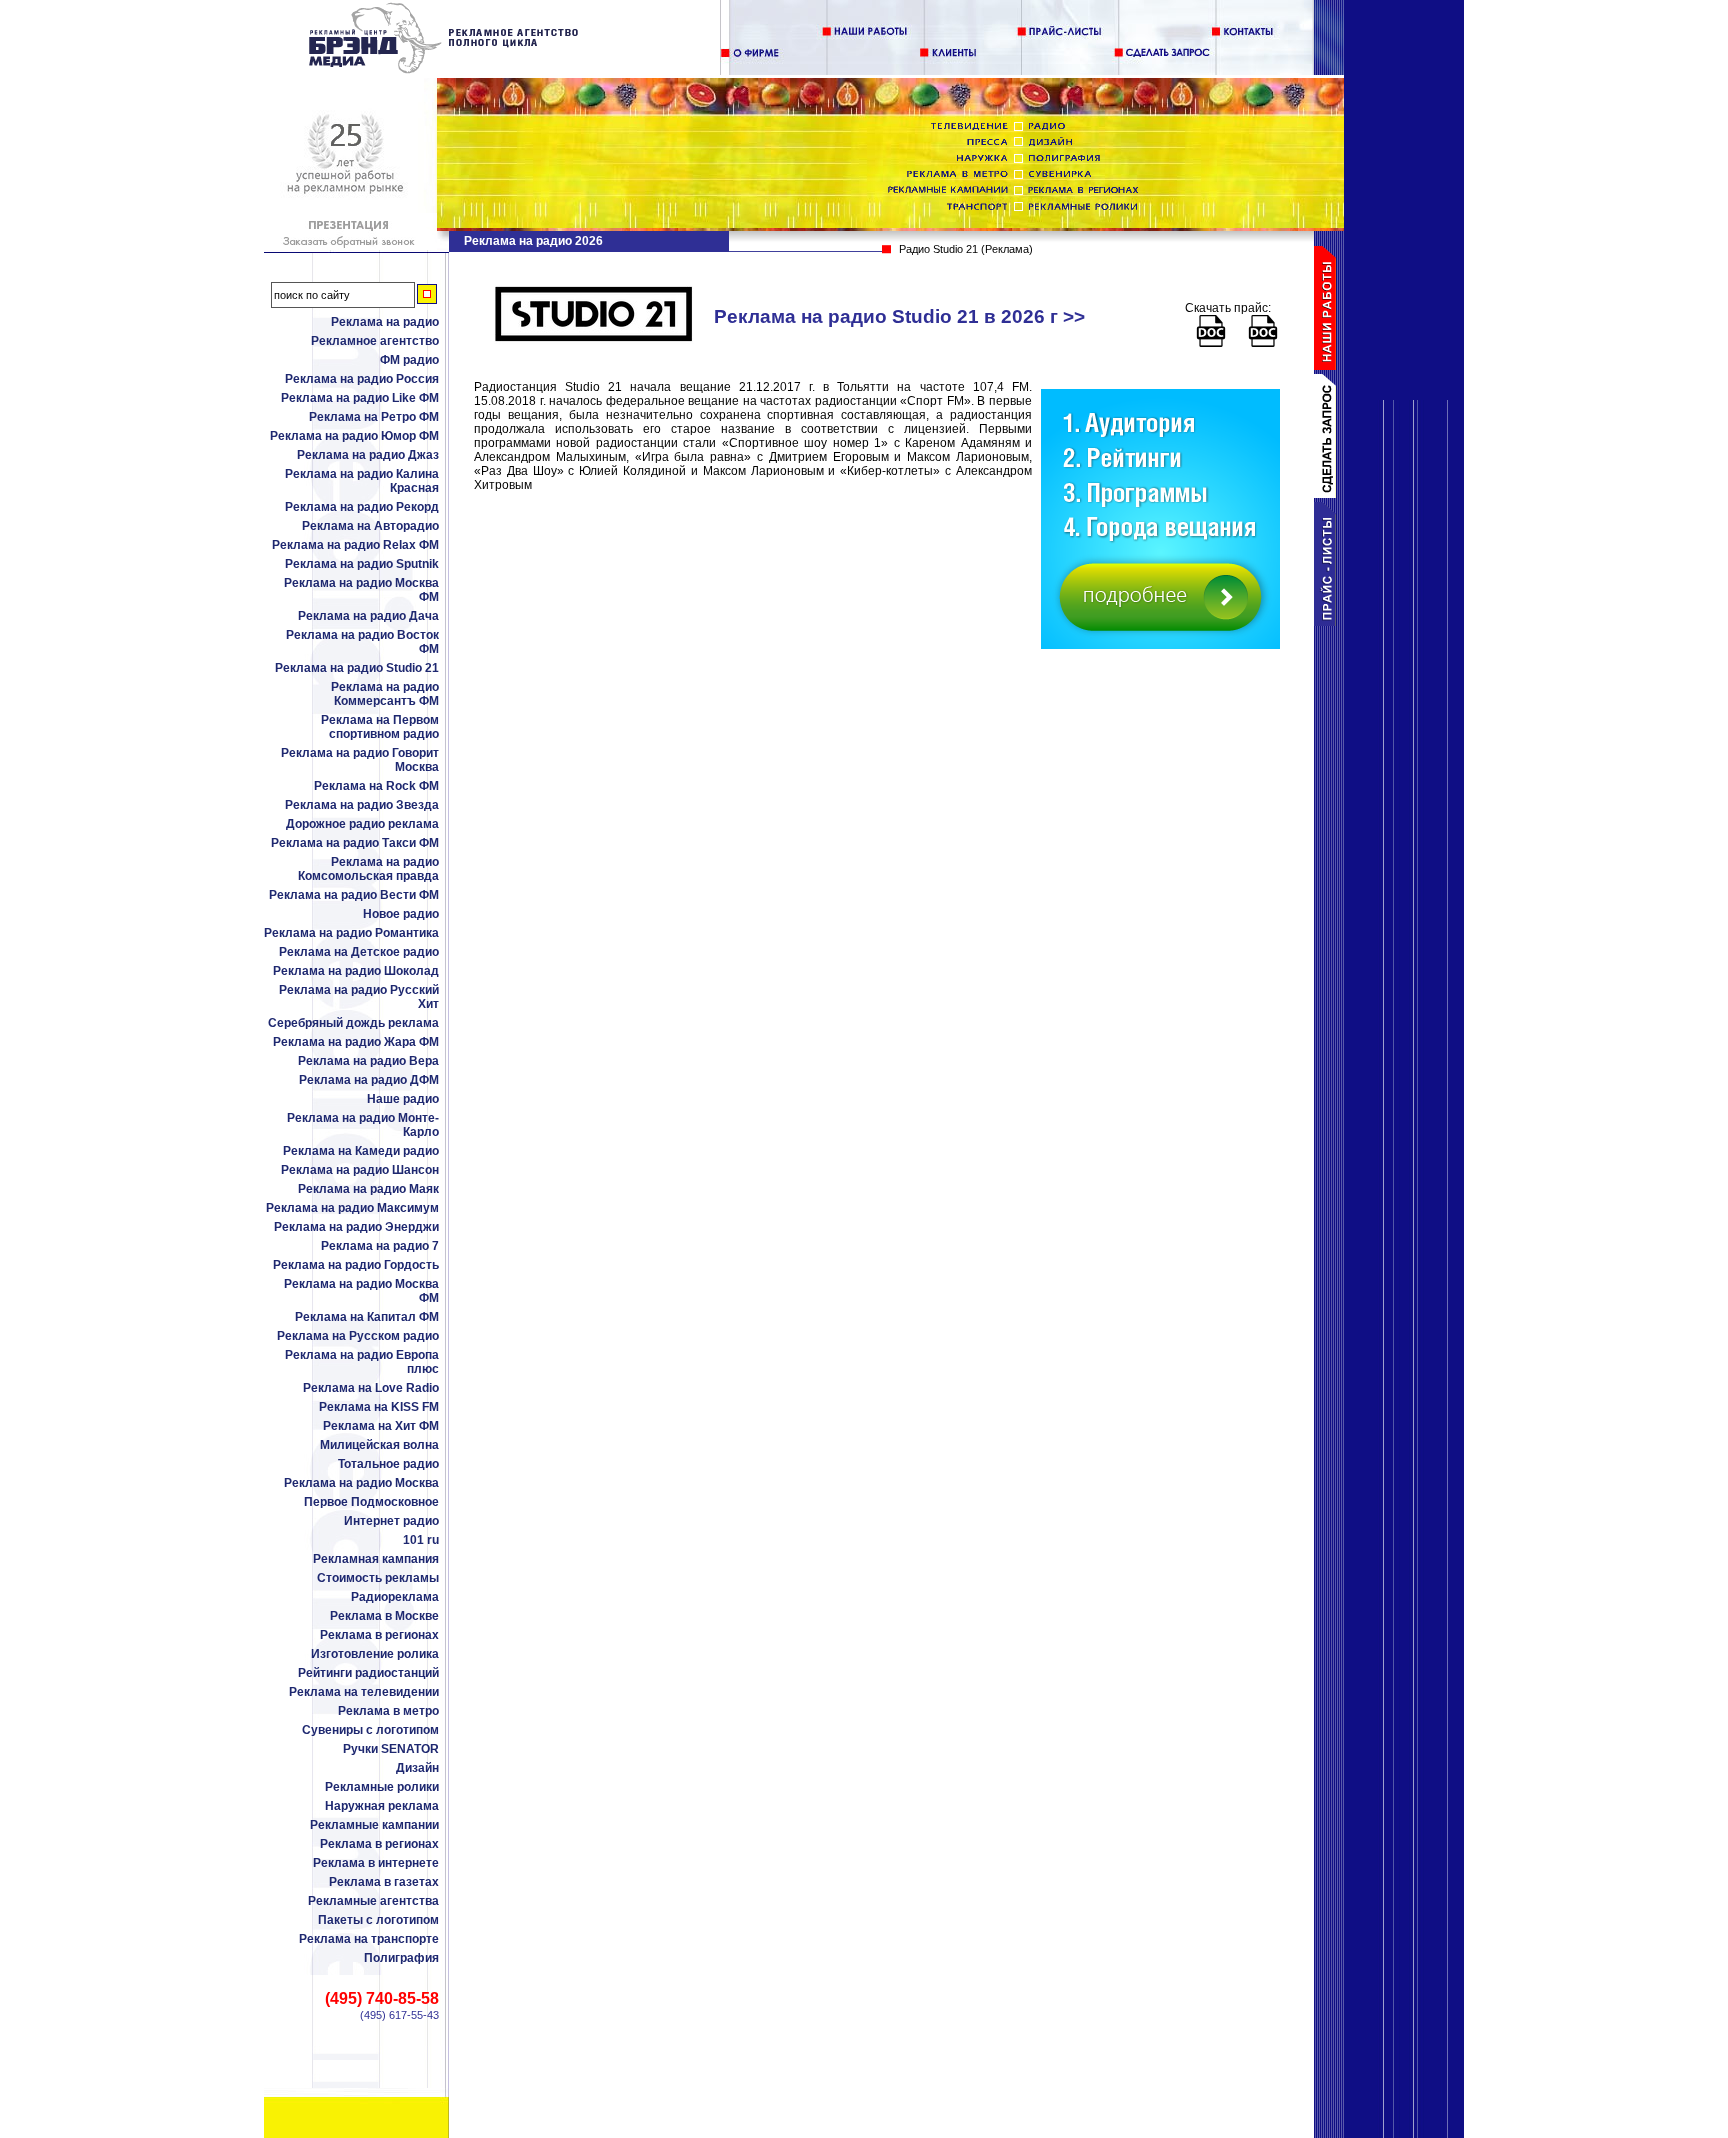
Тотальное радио (388, 1464)
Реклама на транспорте (369, 1939)
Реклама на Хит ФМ (381, 1426)
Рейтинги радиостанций (368, 1673)
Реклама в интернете (376, 1863)
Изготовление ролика (375, 1654)
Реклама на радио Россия (362, 379)
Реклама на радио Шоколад (356, 971)
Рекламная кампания (376, 1559)
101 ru (421, 1540)
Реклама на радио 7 (380, 1246)
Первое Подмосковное (371, 1502)
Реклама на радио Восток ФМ (362, 642)
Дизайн (417, 1768)
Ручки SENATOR (391, 1749)
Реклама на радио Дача (368, 616)
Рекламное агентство (375, 341)
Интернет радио (391, 1521)
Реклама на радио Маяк (368, 1189)
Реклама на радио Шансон (360, 1170)
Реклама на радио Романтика (351, 933)
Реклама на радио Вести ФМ (354, 895)
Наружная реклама (382, 1806)
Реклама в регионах (379, 1635)
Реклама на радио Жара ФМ (356, 1042)
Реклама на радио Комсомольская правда (368, 869)
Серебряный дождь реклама (353, 1023)
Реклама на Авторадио (370, 526)
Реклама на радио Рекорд (362, 507)
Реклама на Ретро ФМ (374, 417)
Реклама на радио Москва (361, 1483)
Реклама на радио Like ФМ (360, 398)
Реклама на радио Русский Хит (359, 997)
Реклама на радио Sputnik (362, 564)
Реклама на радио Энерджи (356, 1227)
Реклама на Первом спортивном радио (380, 727)
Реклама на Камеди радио (361, 1151)
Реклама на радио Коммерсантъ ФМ (385, 694)
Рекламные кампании (374, 1825)
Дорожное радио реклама (362, 824)
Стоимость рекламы (378, 1578)
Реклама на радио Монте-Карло (363, 1125)
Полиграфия (401, 1958)
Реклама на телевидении (364, 1692)
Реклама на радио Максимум (352, 1208)
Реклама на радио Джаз (368, 455)
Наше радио (403, 1099)
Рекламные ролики (382, 1787)
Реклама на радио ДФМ (369, 1080)
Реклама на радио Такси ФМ (355, 843)
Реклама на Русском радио (358, 1336)
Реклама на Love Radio (371, 1388)
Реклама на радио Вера (368, 1061)
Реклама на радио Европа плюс (362, 1362)
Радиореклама (395, 1597)
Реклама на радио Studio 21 (357, 668)
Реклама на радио (385, 322)
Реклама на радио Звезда (362, 805)
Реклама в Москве (384, 1616)
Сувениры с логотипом (370, 1730)
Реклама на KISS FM (379, 1407)
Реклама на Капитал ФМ (367, 1317)
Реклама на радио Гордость (356, 1265)
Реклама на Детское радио (359, 952)
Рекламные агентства (373, 1901)
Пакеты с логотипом (378, 1920)
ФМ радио (409, 360)
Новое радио (401, 914)
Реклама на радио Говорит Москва (360, 760)
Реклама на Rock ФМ (376, 786)
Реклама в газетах (384, 1882)
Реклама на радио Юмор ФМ (354, 436)
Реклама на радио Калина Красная (362, 481)
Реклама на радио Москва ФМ (361, 590)
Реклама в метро (388, 1711)
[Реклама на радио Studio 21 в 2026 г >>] (444, 70)
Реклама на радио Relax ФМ (355, 545)
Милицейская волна (379, 1445)
